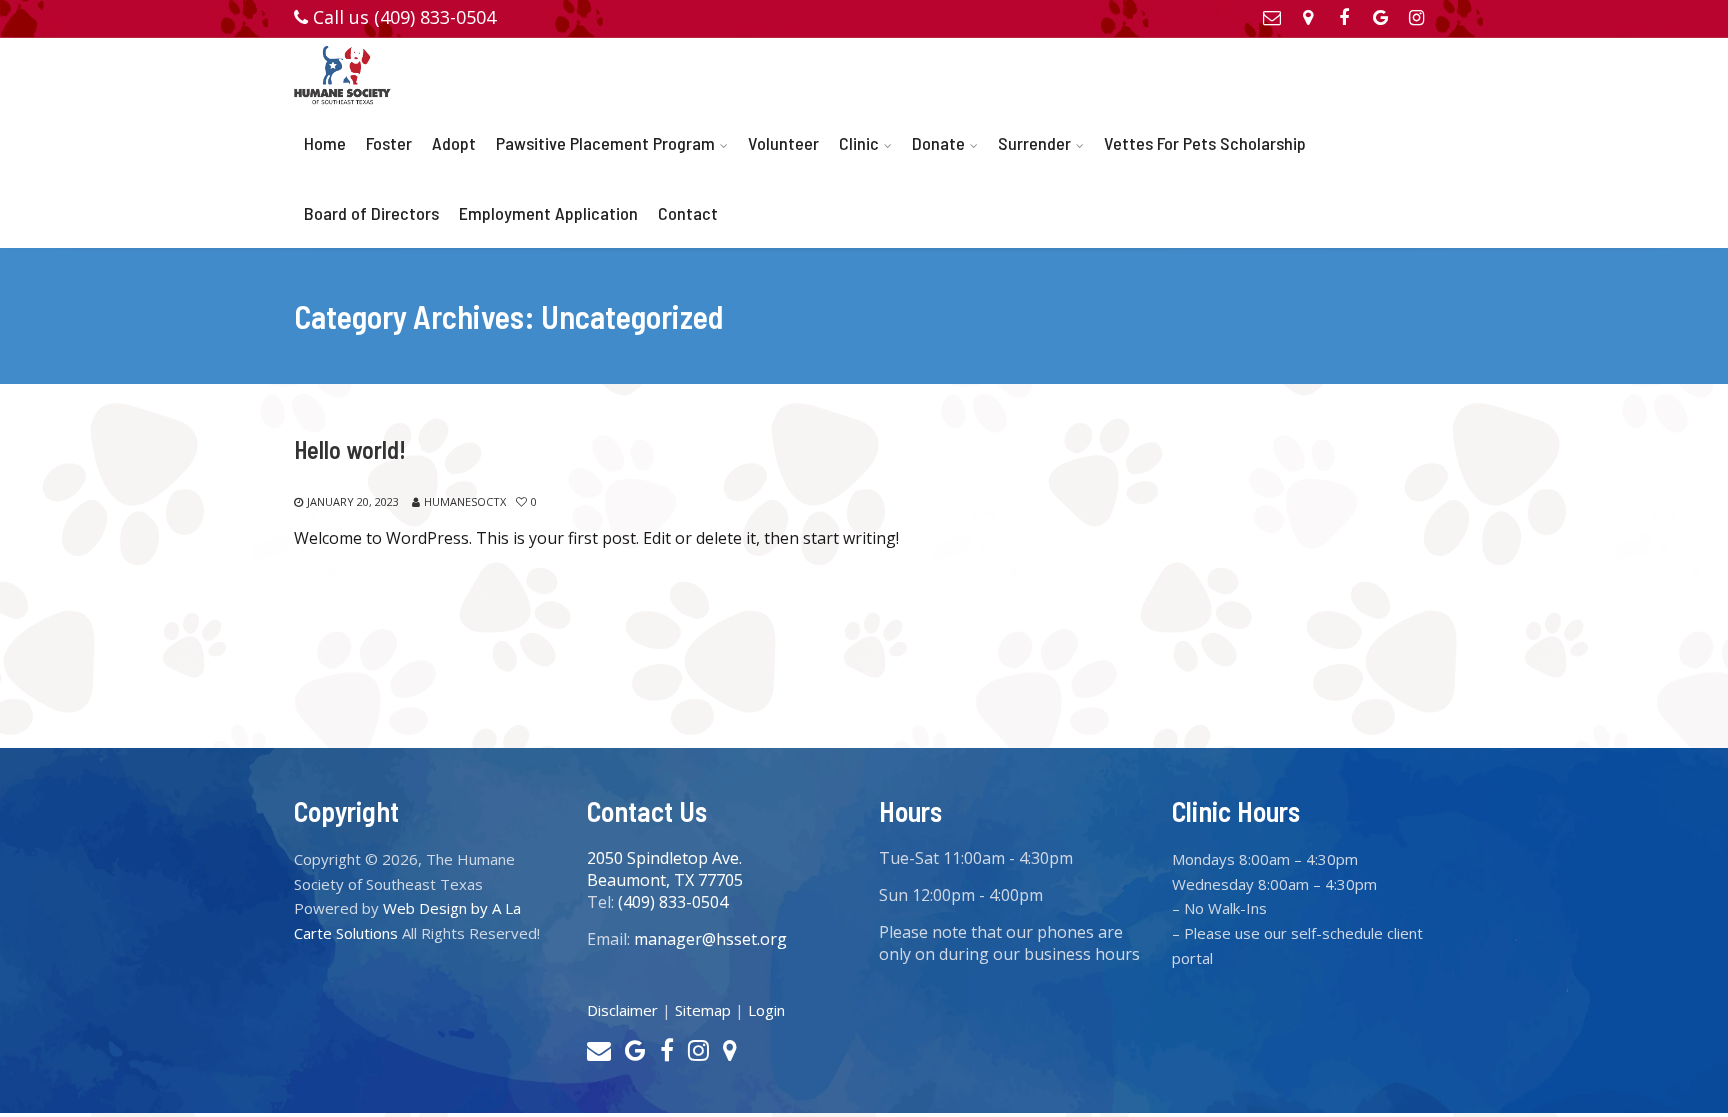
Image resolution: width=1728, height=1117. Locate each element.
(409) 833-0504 (673, 902)
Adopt (454, 143)
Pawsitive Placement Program (605, 143)
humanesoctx (465, 501)
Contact (688, 213)
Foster (389, 143)
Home (325, 143)
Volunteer (783, 143)
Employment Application (548, 213)
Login (766, 1010)
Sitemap (703, 1010)
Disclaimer (622, 1010)
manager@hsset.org (710, 939)
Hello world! (350, 449)
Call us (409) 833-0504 (404, 17)
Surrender (1034, 143)
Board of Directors (371, 213)
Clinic (859, 143)
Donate (938, 143)
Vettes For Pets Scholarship (1205, 143)
